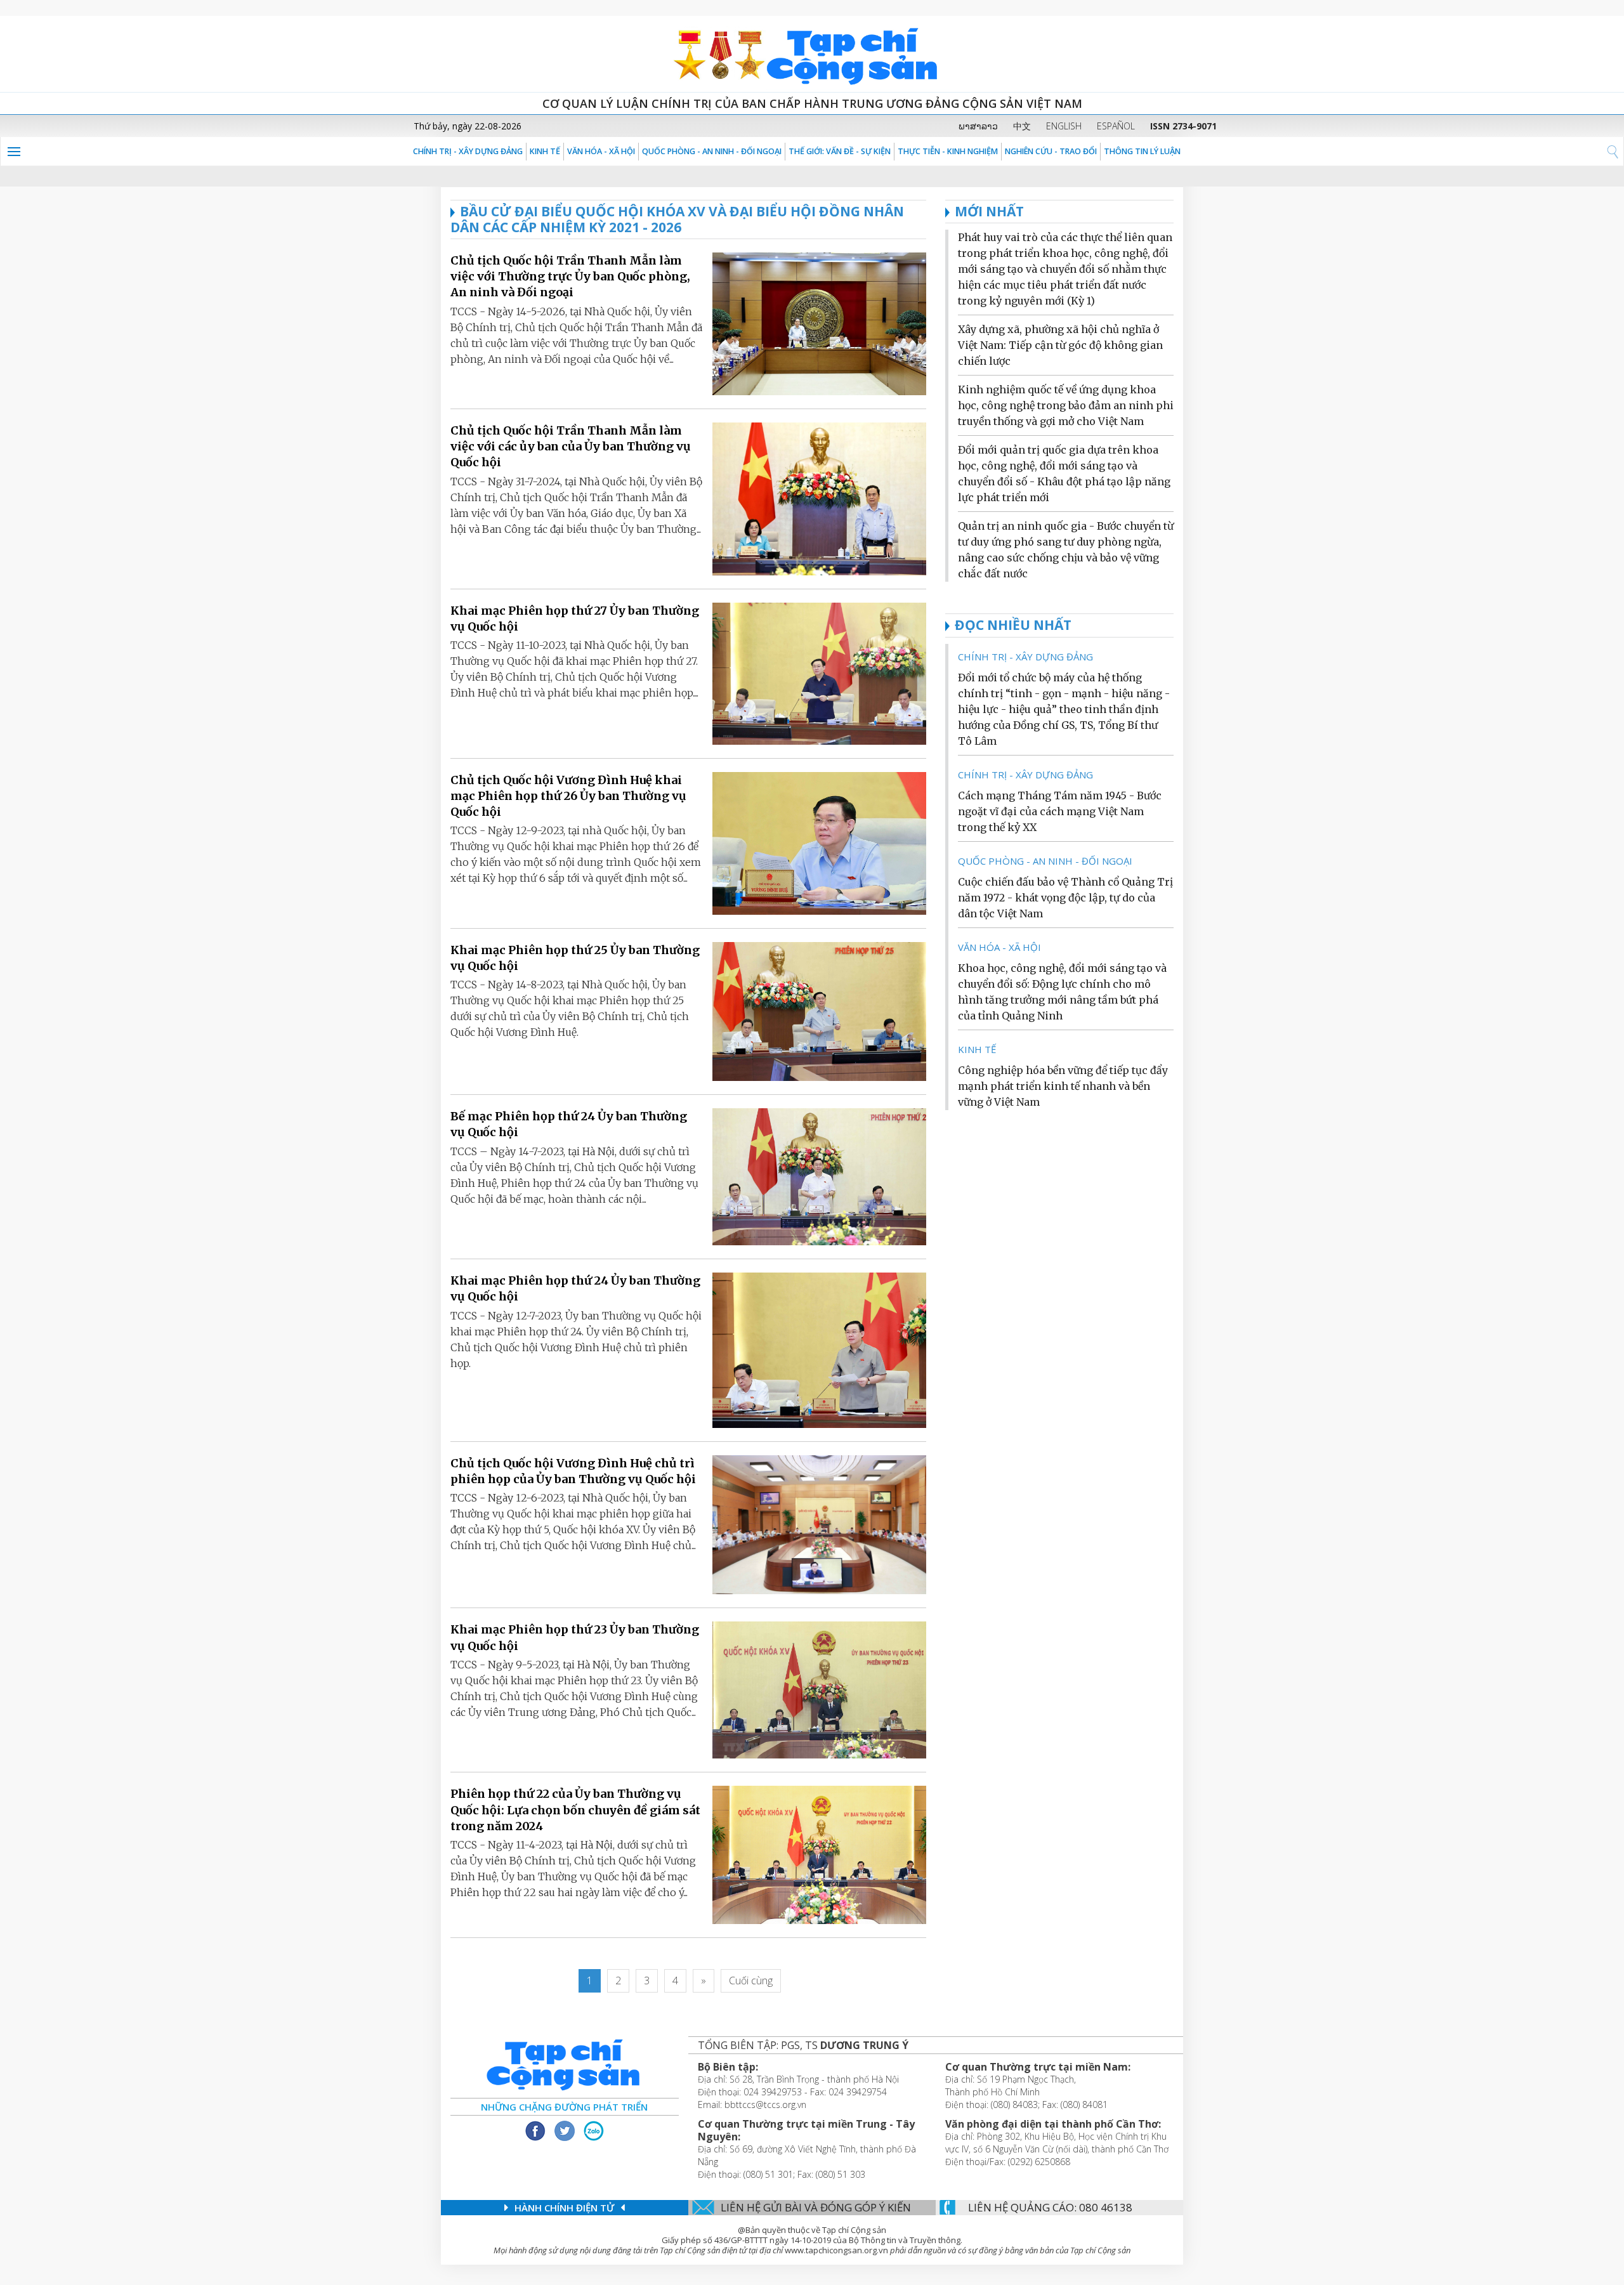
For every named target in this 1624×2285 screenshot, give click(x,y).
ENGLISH (1064, 126)
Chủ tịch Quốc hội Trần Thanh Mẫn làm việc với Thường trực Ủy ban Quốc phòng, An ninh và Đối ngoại (570, 276)
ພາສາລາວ (978, 126)
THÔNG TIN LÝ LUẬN (1142, 151)
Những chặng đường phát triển (564, 2107)
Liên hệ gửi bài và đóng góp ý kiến (816, 2207)
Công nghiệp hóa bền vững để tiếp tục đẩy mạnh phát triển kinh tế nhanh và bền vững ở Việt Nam (1063, 1086)
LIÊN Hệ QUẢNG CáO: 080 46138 (1050, 2207)
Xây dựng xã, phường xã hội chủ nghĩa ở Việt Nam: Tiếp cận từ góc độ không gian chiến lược (1060, 345)
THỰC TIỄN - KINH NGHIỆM (948, 151)
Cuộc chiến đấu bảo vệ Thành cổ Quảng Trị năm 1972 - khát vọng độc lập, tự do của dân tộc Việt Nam (1065, 898)
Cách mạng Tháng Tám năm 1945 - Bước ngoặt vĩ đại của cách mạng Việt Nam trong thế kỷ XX (1060, 811)
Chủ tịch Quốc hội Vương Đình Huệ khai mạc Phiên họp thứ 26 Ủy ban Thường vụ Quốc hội (568, 796)
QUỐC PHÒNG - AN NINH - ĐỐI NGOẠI (712, 151)
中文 (1022, 126)
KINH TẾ (545, 151)
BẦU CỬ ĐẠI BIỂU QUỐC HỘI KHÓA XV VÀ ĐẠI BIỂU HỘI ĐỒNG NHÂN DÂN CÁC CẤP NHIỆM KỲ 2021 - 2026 (677, 219)
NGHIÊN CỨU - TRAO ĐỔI (1051, 151)
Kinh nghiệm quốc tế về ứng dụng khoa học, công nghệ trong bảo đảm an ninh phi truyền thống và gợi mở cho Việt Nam (1066, 405)
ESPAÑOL (1116, 126)
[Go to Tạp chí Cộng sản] (812, 54)
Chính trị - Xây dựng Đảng (468, 151)
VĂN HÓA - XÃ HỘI (601, 151)
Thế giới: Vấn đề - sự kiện (840, 151)
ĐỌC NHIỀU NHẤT (1013, 625)
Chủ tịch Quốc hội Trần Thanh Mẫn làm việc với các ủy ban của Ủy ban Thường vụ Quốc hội (571, 446)
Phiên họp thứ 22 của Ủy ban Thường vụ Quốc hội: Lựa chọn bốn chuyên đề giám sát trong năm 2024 (575, 1810)
